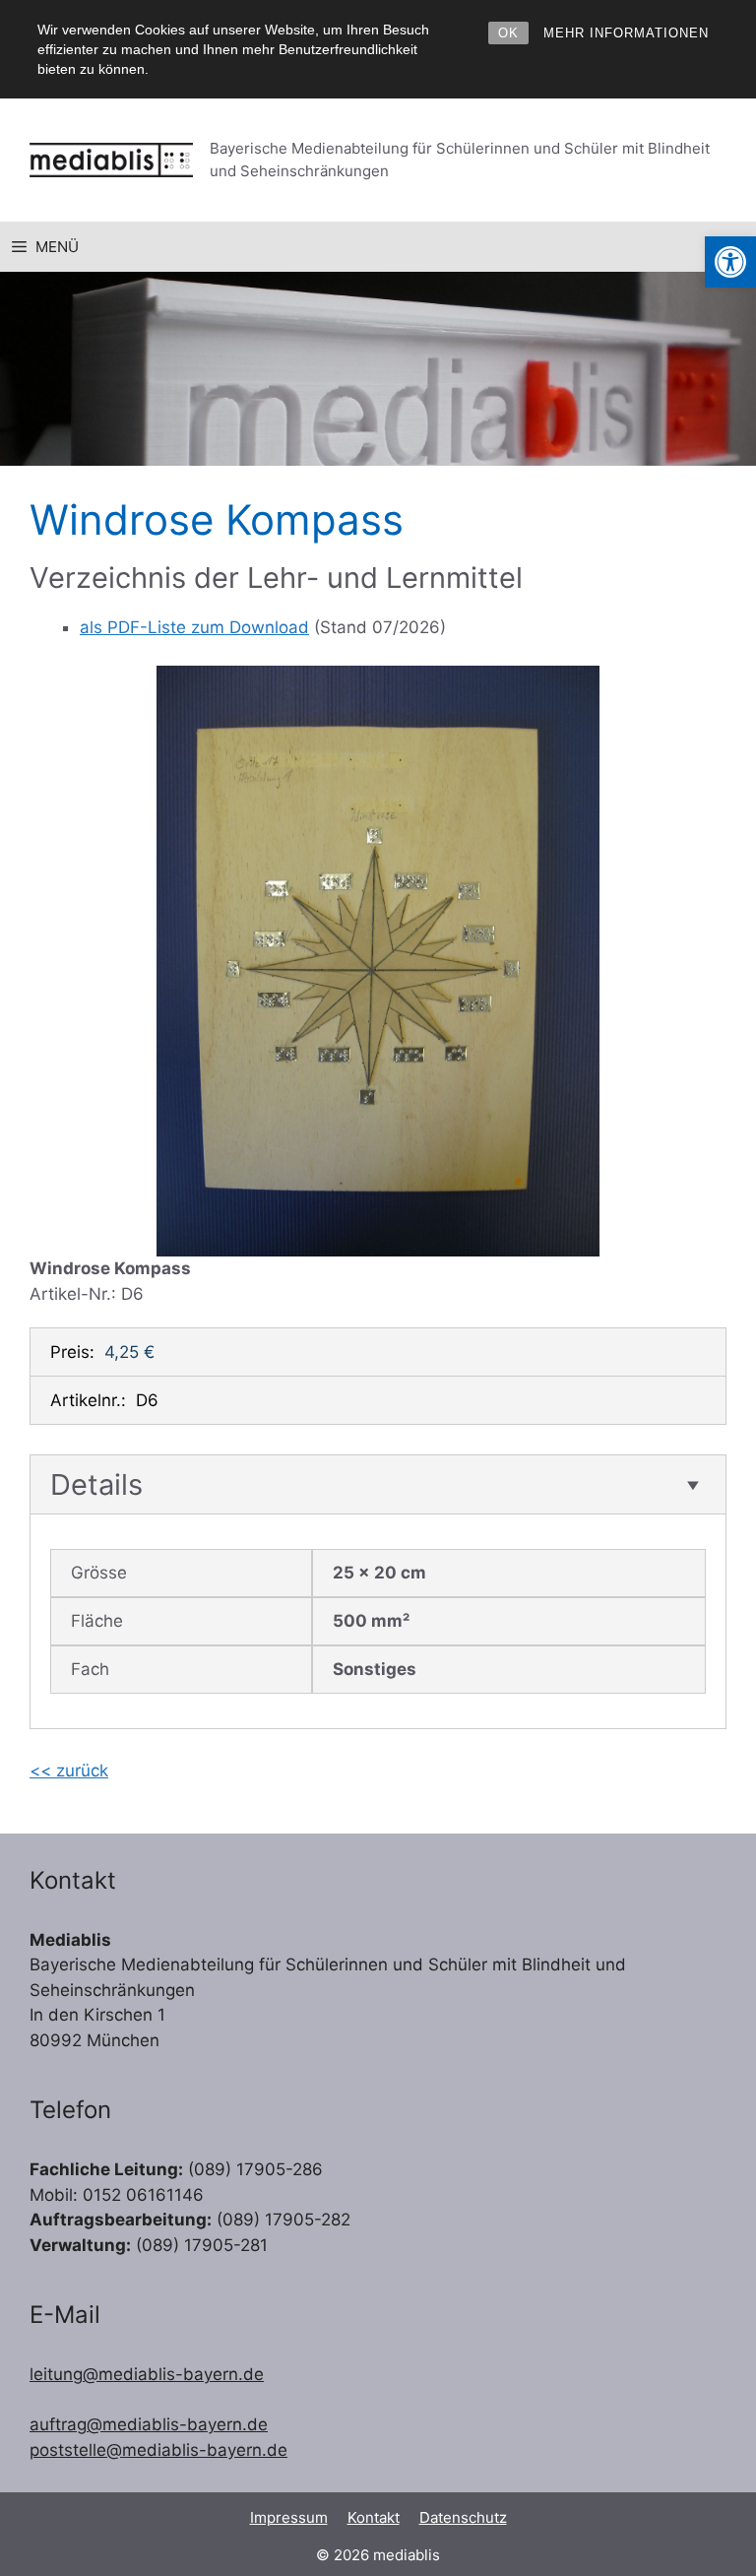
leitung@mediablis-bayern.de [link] (147, 2374)
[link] (730, 262)
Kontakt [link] (374, 2517)
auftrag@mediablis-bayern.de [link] (149, 2424)
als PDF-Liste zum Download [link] (194, 627)
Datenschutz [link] (463, 2517)
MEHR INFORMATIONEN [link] (626, 33)
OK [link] (508, 33)
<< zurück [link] (69, 1771)
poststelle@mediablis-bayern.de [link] (158, 2450)
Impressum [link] (289, 2517)
